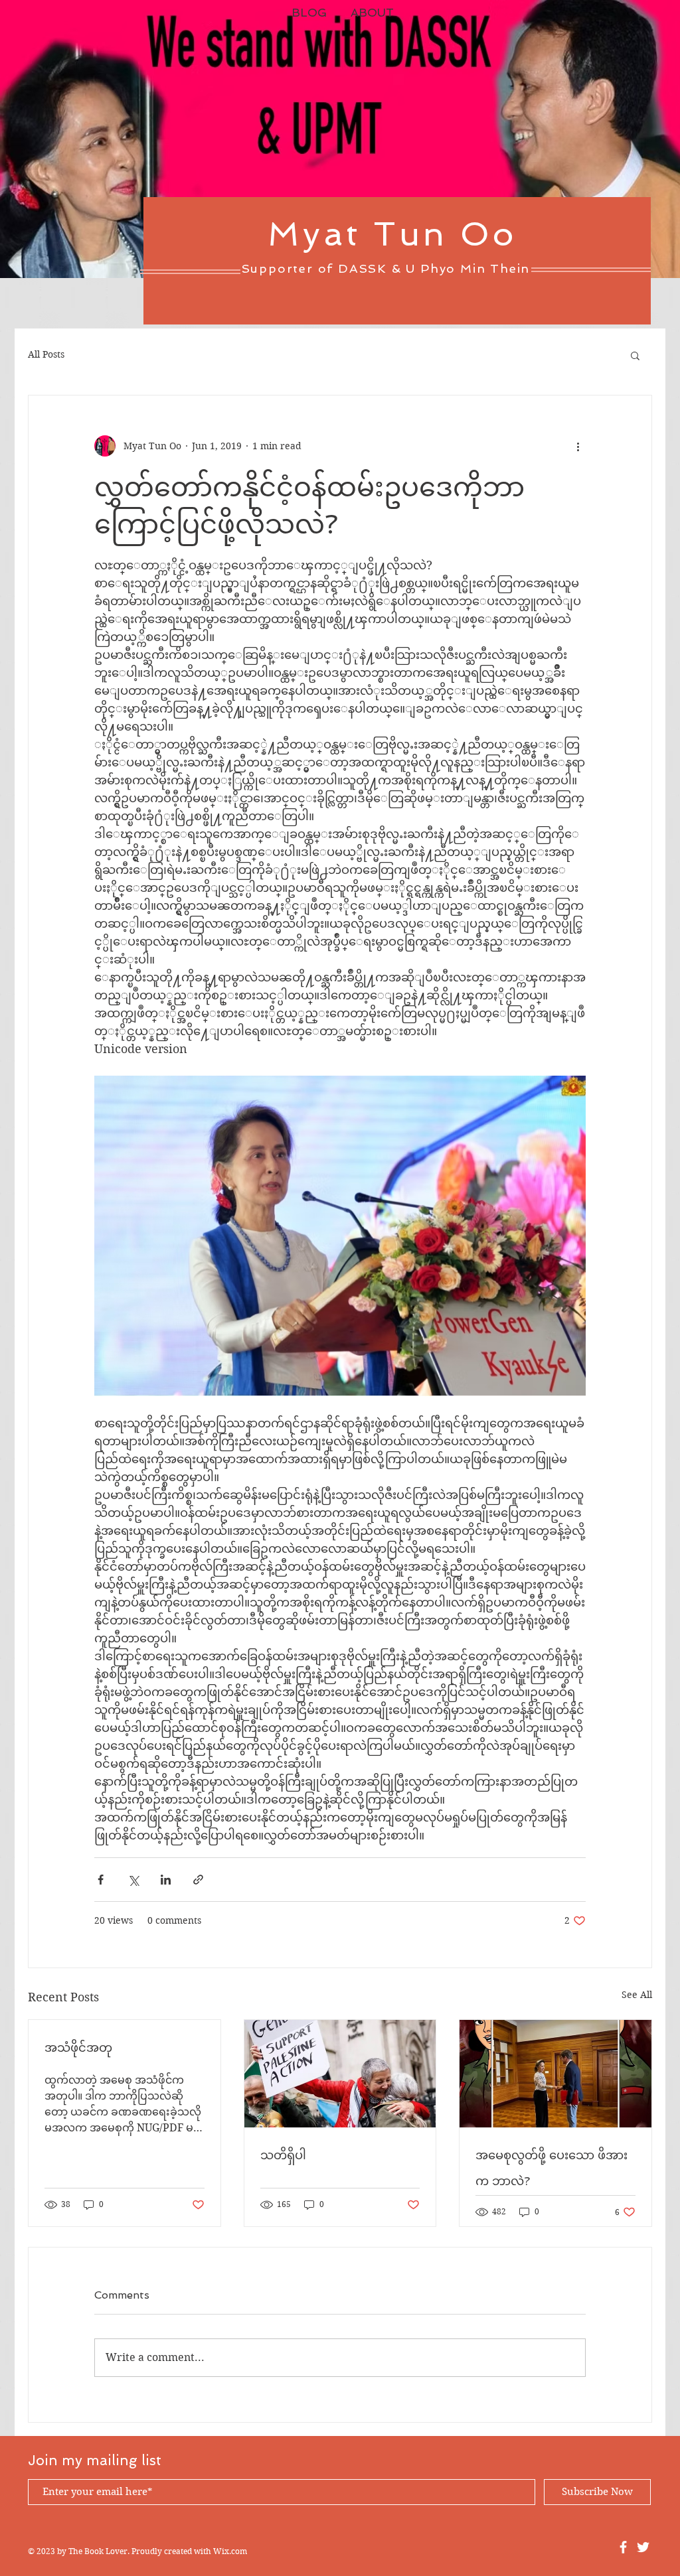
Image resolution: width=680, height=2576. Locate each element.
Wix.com (230, 2551)
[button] (635, 355)
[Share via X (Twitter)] (133, 1880)
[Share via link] (198, 1880)
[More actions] (578, 446)
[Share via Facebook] (101, 1880)
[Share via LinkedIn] (166, 1880)
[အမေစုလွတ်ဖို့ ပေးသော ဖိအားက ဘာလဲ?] (555, 2074)
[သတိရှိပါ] (340, 2074)
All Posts (46, 354)
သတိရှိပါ (283, 2155)
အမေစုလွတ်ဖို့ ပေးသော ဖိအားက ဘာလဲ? (552, 2168)
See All (637, 1995)
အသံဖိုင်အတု (78, 2047)
